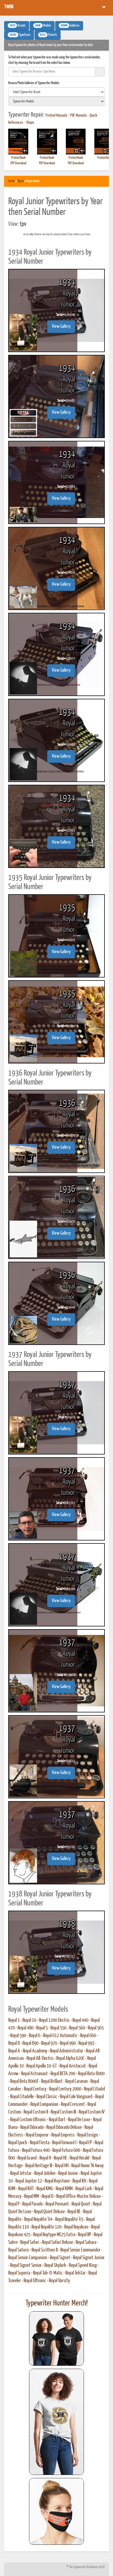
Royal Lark (84, 2189)
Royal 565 (96, 2028)
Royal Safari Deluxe (57, 2242)
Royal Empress (63, 2135)
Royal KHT (26, 2189)
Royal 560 (77, 2028)
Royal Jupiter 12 (29, 2181)
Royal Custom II (36, 2112)
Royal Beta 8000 (91, 2074)
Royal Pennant (57, 2204)
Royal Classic (47, 2097)
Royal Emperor (37, 2135)
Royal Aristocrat (73, 2066)
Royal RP (84, 2235)
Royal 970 (49, 2043)
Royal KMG (45, 2189)
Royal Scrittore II (45, 2250)
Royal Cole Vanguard (76, 2097)
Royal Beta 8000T (24, 2081)
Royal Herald (80, 2158)
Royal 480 (26, 2028)
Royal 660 (88, 2036)
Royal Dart (57, 2120)
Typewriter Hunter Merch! (57, 2303)
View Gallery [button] (61, 327)
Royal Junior (68, 2173)
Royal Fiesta (40, 2143)
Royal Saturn (19, 2250)
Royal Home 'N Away (87, 2166)
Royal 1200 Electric (54, 2020)
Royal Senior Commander (80, 2250)
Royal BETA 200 (63, 2074)
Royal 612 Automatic (60, 2036)
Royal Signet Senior (26, 2265)
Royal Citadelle (22, 2097)
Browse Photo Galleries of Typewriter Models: (34, 83)
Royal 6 (35, 2036)
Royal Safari (30, 2242)
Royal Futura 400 (36, 2150)
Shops (30, 123)
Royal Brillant (52, 2081)
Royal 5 (42, 2028)
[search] (56, 92)
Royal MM (32, 2196)
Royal (21, 181)
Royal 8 (14, 2043)
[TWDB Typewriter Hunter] (56, 2338)
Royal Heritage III (39, 2166)
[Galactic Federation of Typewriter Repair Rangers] (56, 2422)
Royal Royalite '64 (38, 2219)
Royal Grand (27, 2158)
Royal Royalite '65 (69, 2219)
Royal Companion (44, 2104)
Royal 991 (86, 2043)
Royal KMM (64, 2189)
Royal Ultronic (35, 2281)
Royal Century (35, 2089)
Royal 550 (58, 2028)
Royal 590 (18, 2036)
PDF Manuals (79, 116)
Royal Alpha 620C (70, 2058)
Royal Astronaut (34, 2074)
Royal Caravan (77, 2081)
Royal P (14, 2204)
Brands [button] (18, 26)
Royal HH (62, 2166)
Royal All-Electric (40, 2058)
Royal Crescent (73, 2104)
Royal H (45, 2158)
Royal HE (60, 2158)
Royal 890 (30, 2043)
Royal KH (79, 2181)
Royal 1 (14, 2020)
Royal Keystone (57, 2181)
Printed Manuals (56, 116)
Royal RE (74, 2212)
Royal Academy (35, 2051)
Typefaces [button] (20, 35)
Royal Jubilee (45, 2173)
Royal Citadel (94, 2089)
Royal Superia (19, 2273)
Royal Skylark (55, 2265)
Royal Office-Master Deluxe (78, 2196)
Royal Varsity (59, 2281)
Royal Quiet (81, 2204)
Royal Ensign (88, 2135)
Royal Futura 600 (66, 2150)
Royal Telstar (75, 2273)
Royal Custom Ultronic (28, 2120)
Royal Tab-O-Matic (48, 2273)
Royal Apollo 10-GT (42, 2066)
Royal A (14, 2051)
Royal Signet (60, 2258)
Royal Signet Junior (89, 2258)
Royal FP (85, 2143)
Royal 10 (29, 2020)
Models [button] (43, 26)
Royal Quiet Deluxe (49, 2212)
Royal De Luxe (79, 2120)
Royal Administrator (67, 2051)
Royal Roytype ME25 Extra (54, 2235)
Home (12, 181)
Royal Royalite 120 (46, 2227)
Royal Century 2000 (65, 2089)
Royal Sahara (86, 2242)
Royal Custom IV (92, 2112)
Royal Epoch (18, 2143)
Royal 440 (80, 2020)
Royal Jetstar (21, 2173)
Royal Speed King (83, 2265)
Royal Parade (33, 2204)
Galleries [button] (70, 26)
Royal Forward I (64, 2143)
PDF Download (18, 163)
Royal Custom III (63, 2112)
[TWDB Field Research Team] (56, 2511)
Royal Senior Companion (28, 2258)
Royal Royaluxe (76, 2227)
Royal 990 (68, 2043)
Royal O (48, 2196)
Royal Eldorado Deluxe (64, 2127)
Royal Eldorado (32, 2127)
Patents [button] (49, 35)
